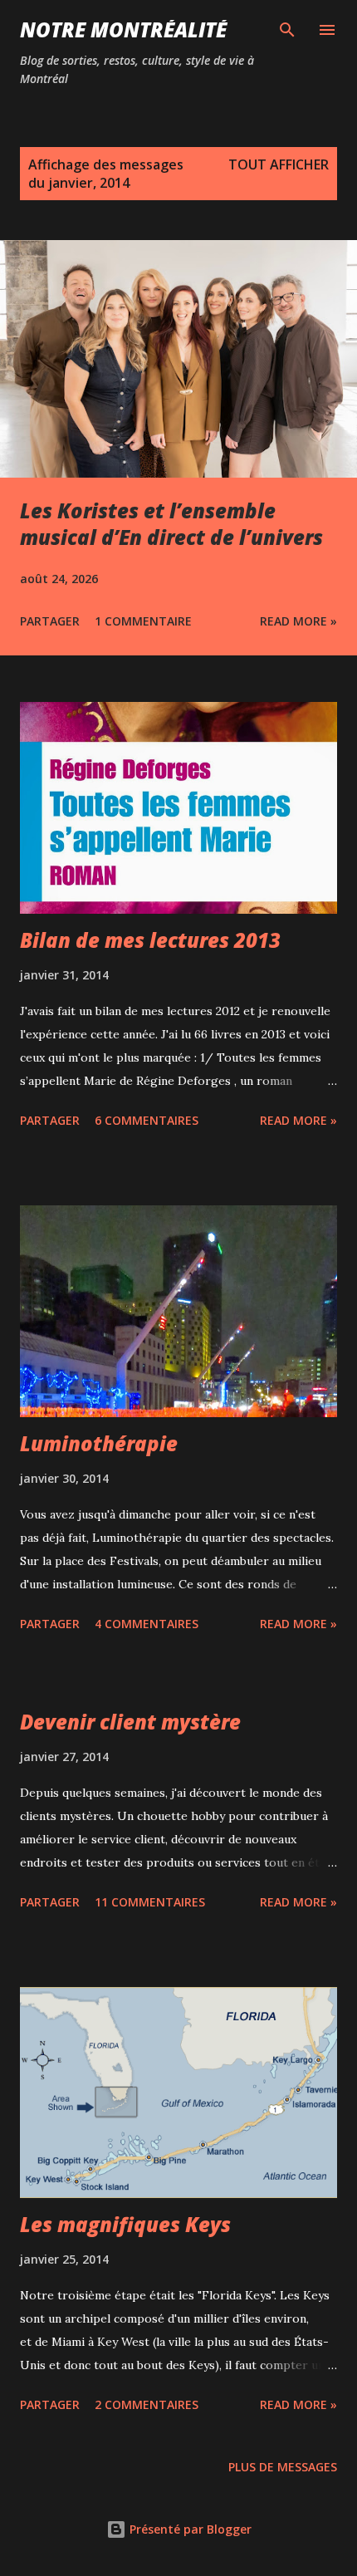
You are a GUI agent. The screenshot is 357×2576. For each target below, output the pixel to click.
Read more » (298, 621)
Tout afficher (279, 164)
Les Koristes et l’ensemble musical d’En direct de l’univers (171, 524)
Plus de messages (283, 2467)
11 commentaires (150, 1902)
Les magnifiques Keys (125, 2224)
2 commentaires (147, 2404)
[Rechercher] (287, 30)
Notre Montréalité (123, 29)
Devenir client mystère (130, 1722)
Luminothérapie (99, 1443)
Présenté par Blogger (189, 2529)
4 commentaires (147, 1624)
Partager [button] (50, 621)
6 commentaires (147, 1120)
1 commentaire (143, 621)
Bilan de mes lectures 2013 (150, 940)
